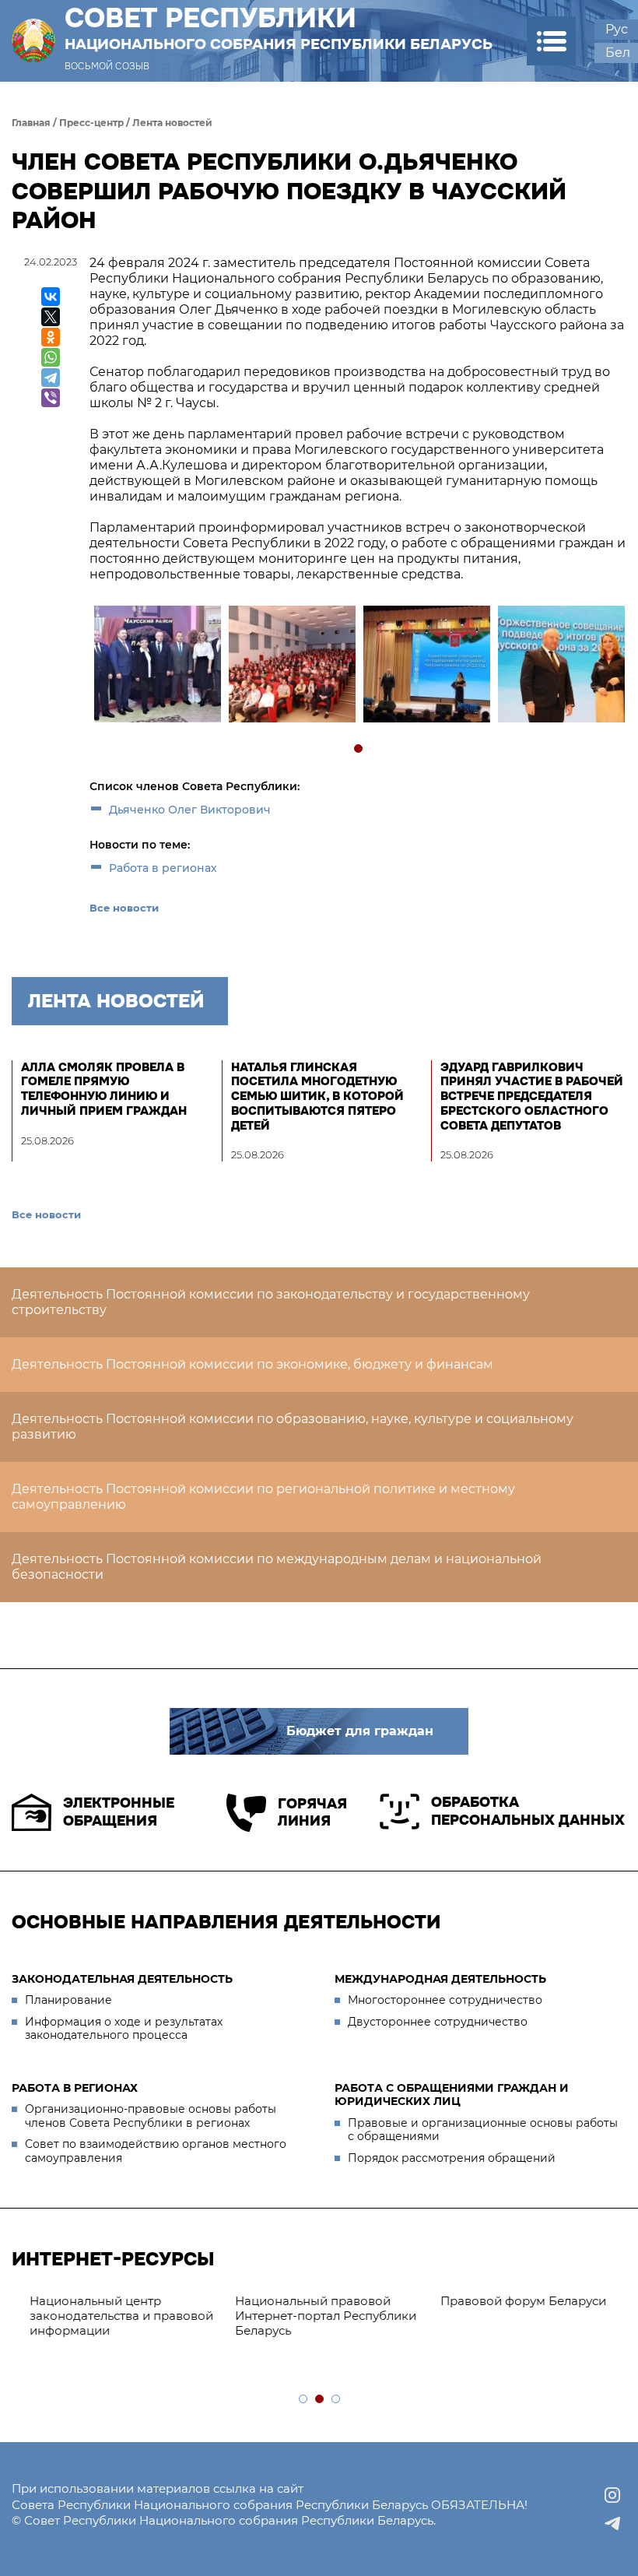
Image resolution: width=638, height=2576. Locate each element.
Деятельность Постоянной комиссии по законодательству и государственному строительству (271, 1302)
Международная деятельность (440, 1979)
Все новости (124, 908)
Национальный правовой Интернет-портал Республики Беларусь (315, 2316)
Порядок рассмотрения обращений (452, 2158)
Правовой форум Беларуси (513, 2301)
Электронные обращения (119, 1812)
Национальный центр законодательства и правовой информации (111, 2316)
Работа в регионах (163, 868)
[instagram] (612, 2495)
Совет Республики (279, 28)
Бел (618, 53)
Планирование (68, 2000)
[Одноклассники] (51, 337)
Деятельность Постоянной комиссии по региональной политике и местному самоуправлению (263, 1497)
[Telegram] (51, 378)
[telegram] (612, 2523)
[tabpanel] (157, 666)
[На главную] (33, 41)
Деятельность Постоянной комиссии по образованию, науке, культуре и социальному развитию (293, 1427)
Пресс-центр (91, 123)
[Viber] (51, 398)
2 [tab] (320, 2400)
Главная (31, 123)
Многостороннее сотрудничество (445, 2000)
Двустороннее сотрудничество (438, 2022)
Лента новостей (172, 123)
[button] (551, 41)
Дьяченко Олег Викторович (190, 810)
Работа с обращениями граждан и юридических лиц (452, 2095)
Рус (617, 29)
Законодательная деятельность (122, 1979)
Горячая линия (312, 1813)
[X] (51, 317)
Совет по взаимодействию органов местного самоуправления (156, 2151)
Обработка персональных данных (528, 1811)
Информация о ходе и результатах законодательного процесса (124, 2029)
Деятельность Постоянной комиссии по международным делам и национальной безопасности (277, 1567)
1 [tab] (359, 749)
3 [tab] (337, 2400)
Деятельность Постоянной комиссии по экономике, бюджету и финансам (252, 1364)
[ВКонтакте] (51, 297)
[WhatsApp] (51, 357)
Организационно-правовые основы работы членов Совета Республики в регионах (151, 2116)
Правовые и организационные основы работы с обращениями (483, 2130)
